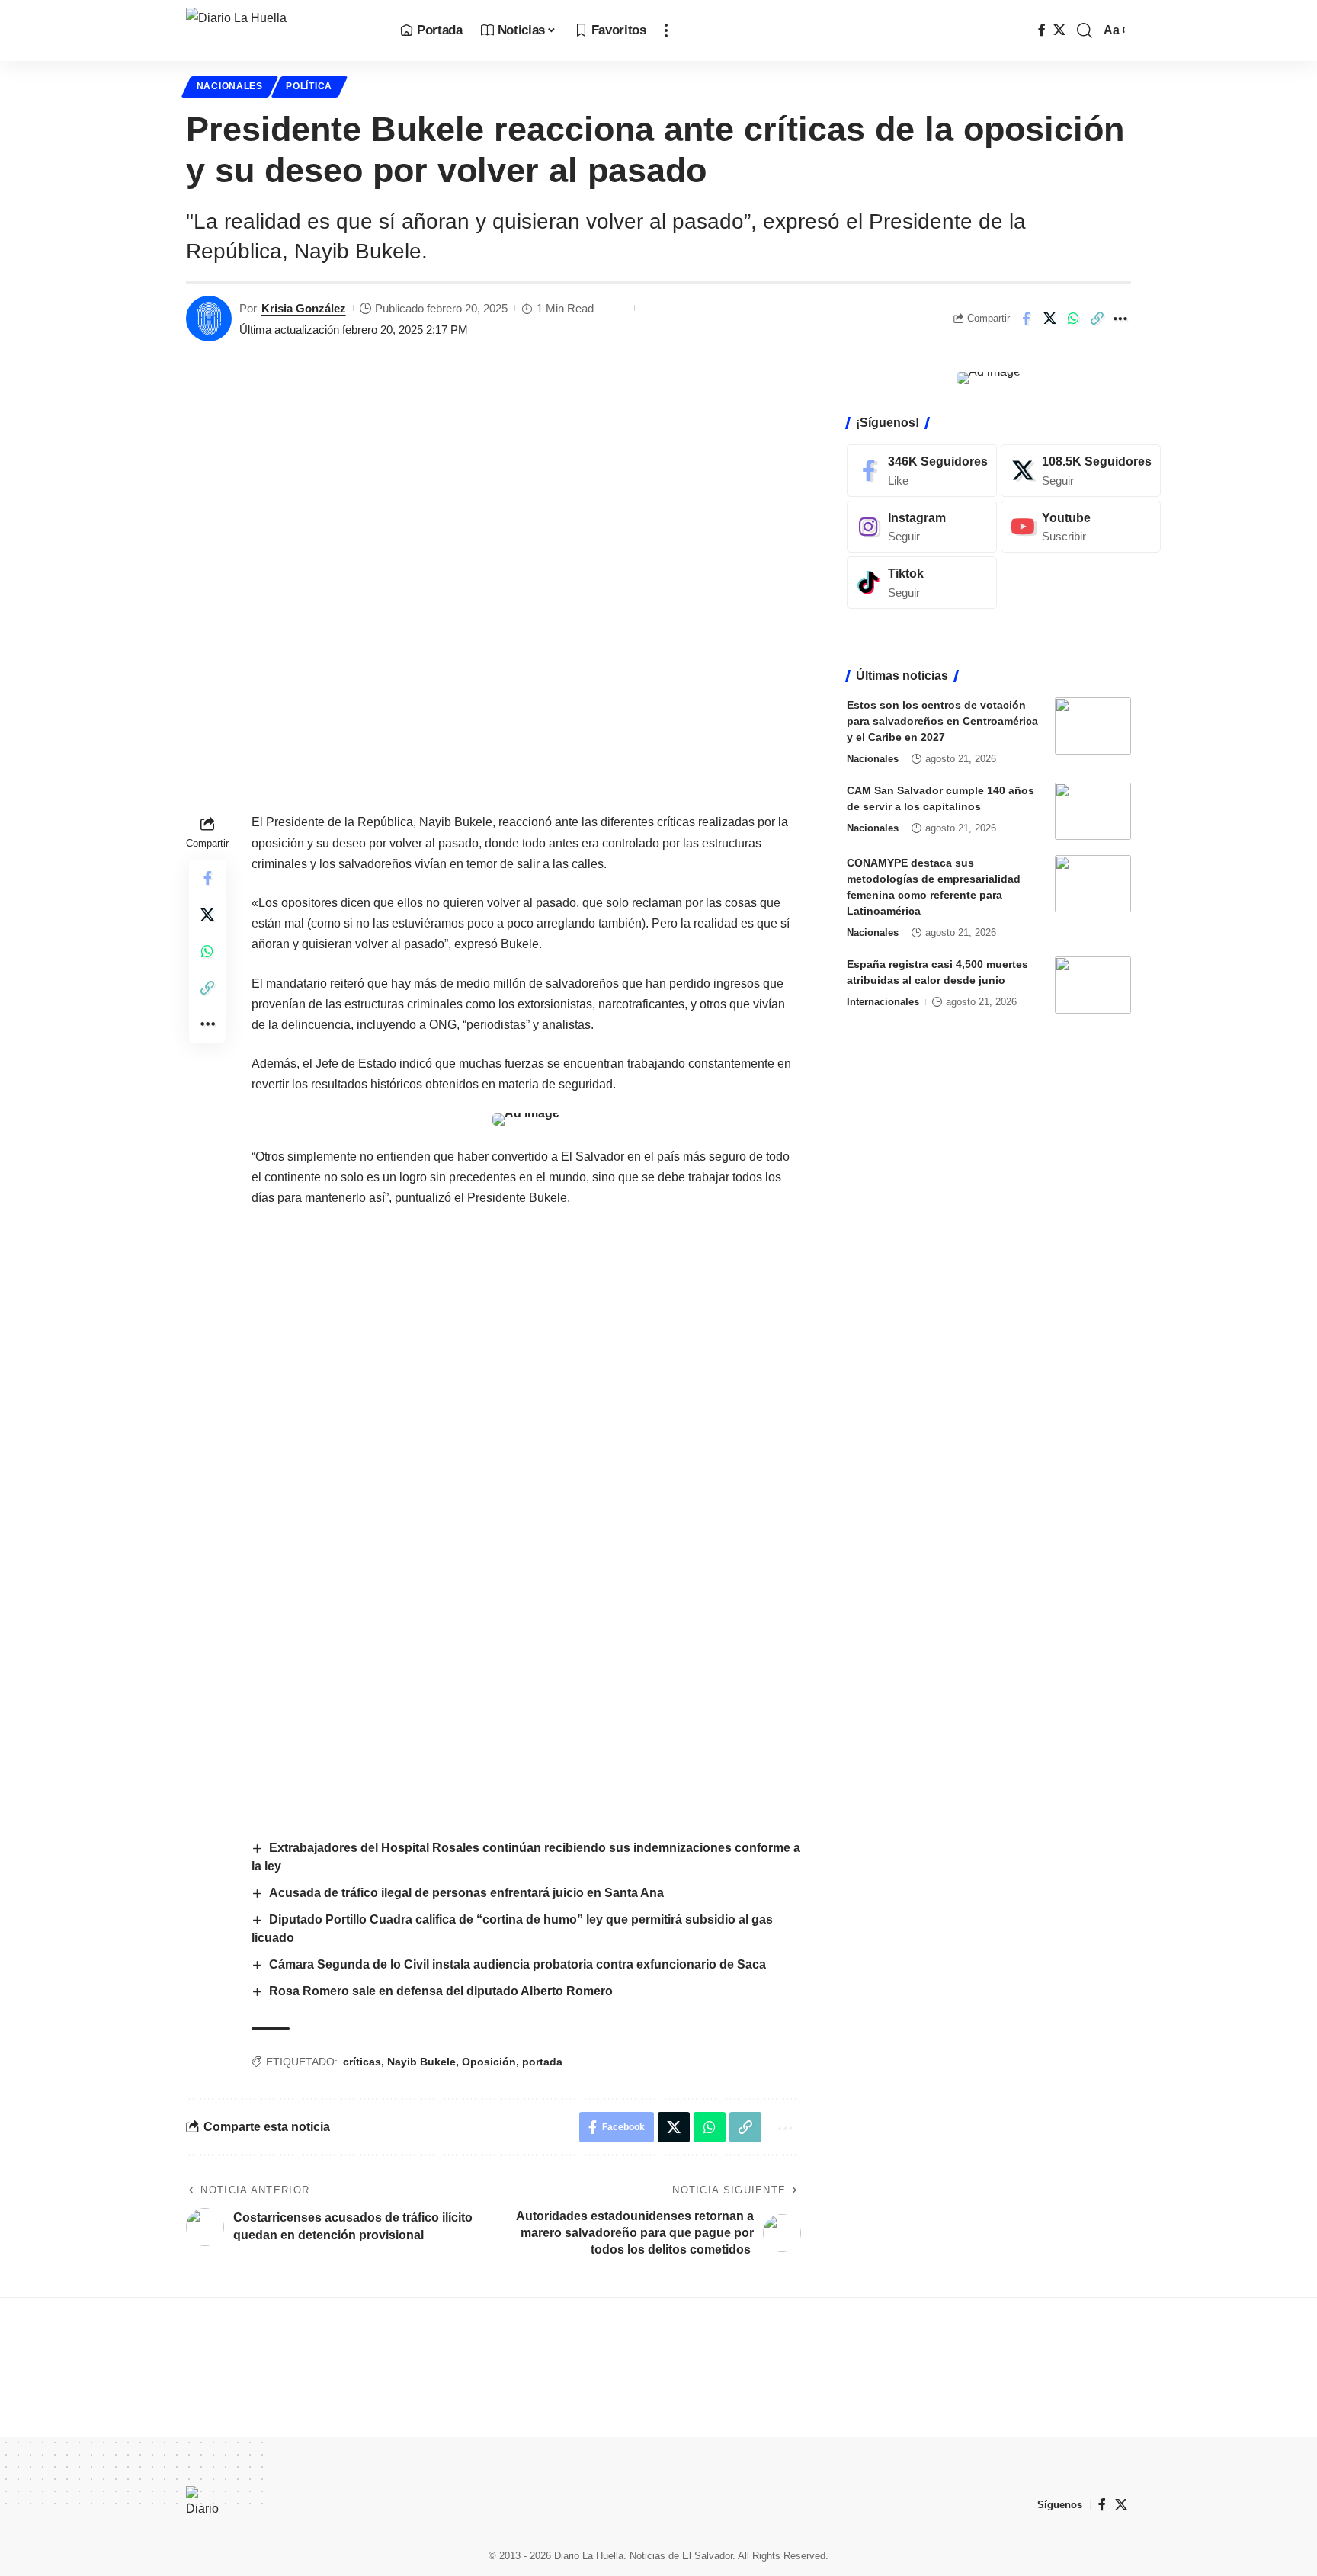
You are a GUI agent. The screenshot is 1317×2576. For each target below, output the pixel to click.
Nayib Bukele (421, 2062)
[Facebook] (1042, 30)
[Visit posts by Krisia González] (209, 319)
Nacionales (230, 86)
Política (309, 86)
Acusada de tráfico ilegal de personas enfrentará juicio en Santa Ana (466, 1893)
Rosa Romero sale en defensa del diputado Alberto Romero (441, 1991)
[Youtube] (1081, 526)
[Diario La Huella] (281, 30)
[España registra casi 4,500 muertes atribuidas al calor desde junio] (1093, 985)
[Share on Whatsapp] (1073, 319)
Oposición (489, 2062)
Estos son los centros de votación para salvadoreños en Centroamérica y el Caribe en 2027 (942, 721)
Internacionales (883, 1002)
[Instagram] (922, 526)
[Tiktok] (922, 583)
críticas (362, 2062)
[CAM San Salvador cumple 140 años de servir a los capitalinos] (1093, 811)
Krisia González (304, 308)
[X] (1059, 30)
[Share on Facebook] (1026, 319)
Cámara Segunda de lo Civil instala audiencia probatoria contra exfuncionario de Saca (518, 1964)
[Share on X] (1049, 319)
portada (542, 2062)
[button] (666, 30)
